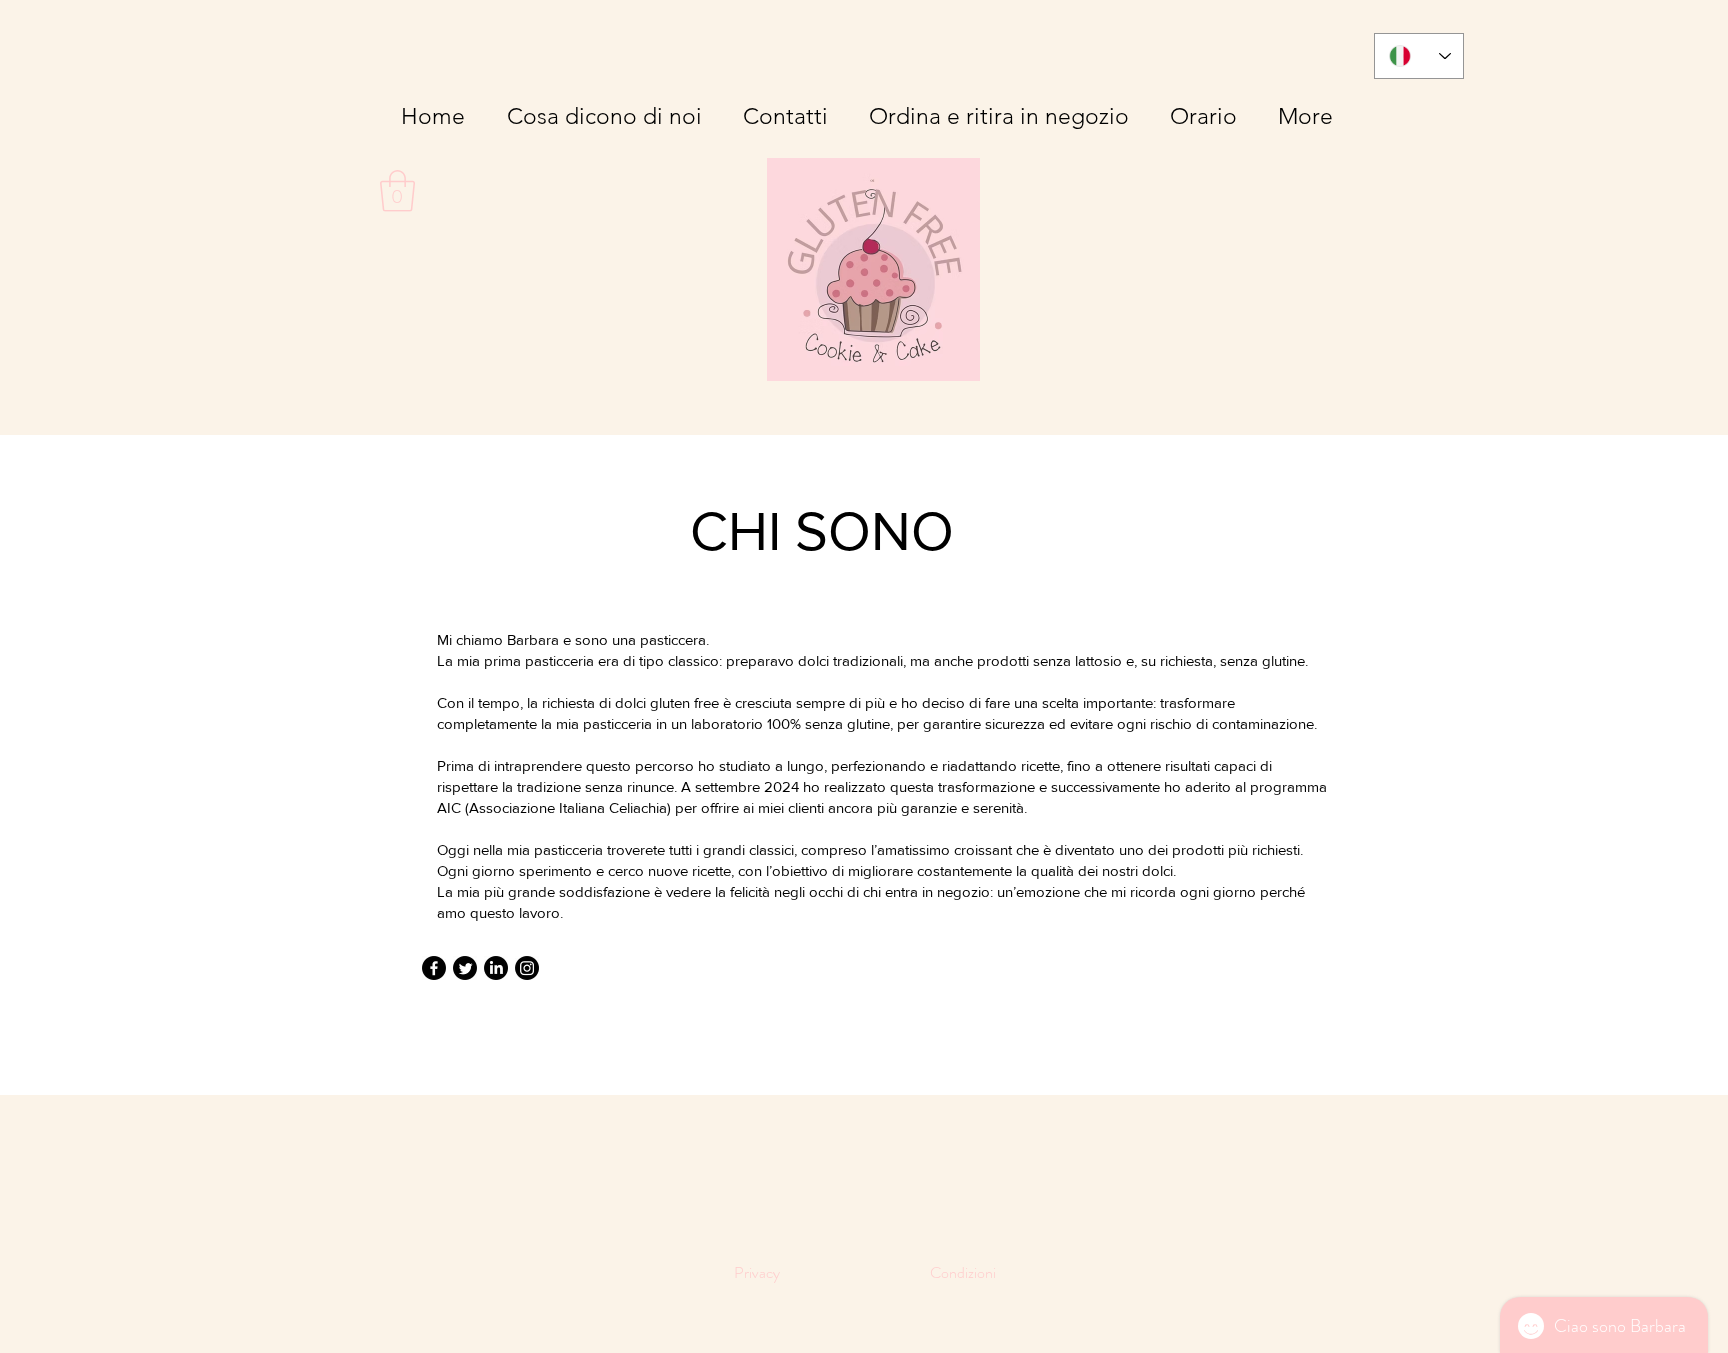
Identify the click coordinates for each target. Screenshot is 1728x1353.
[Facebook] (434, 968)
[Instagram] (527, 968)
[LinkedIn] (496, 968)
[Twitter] (465, 968)
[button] (397, 191)
